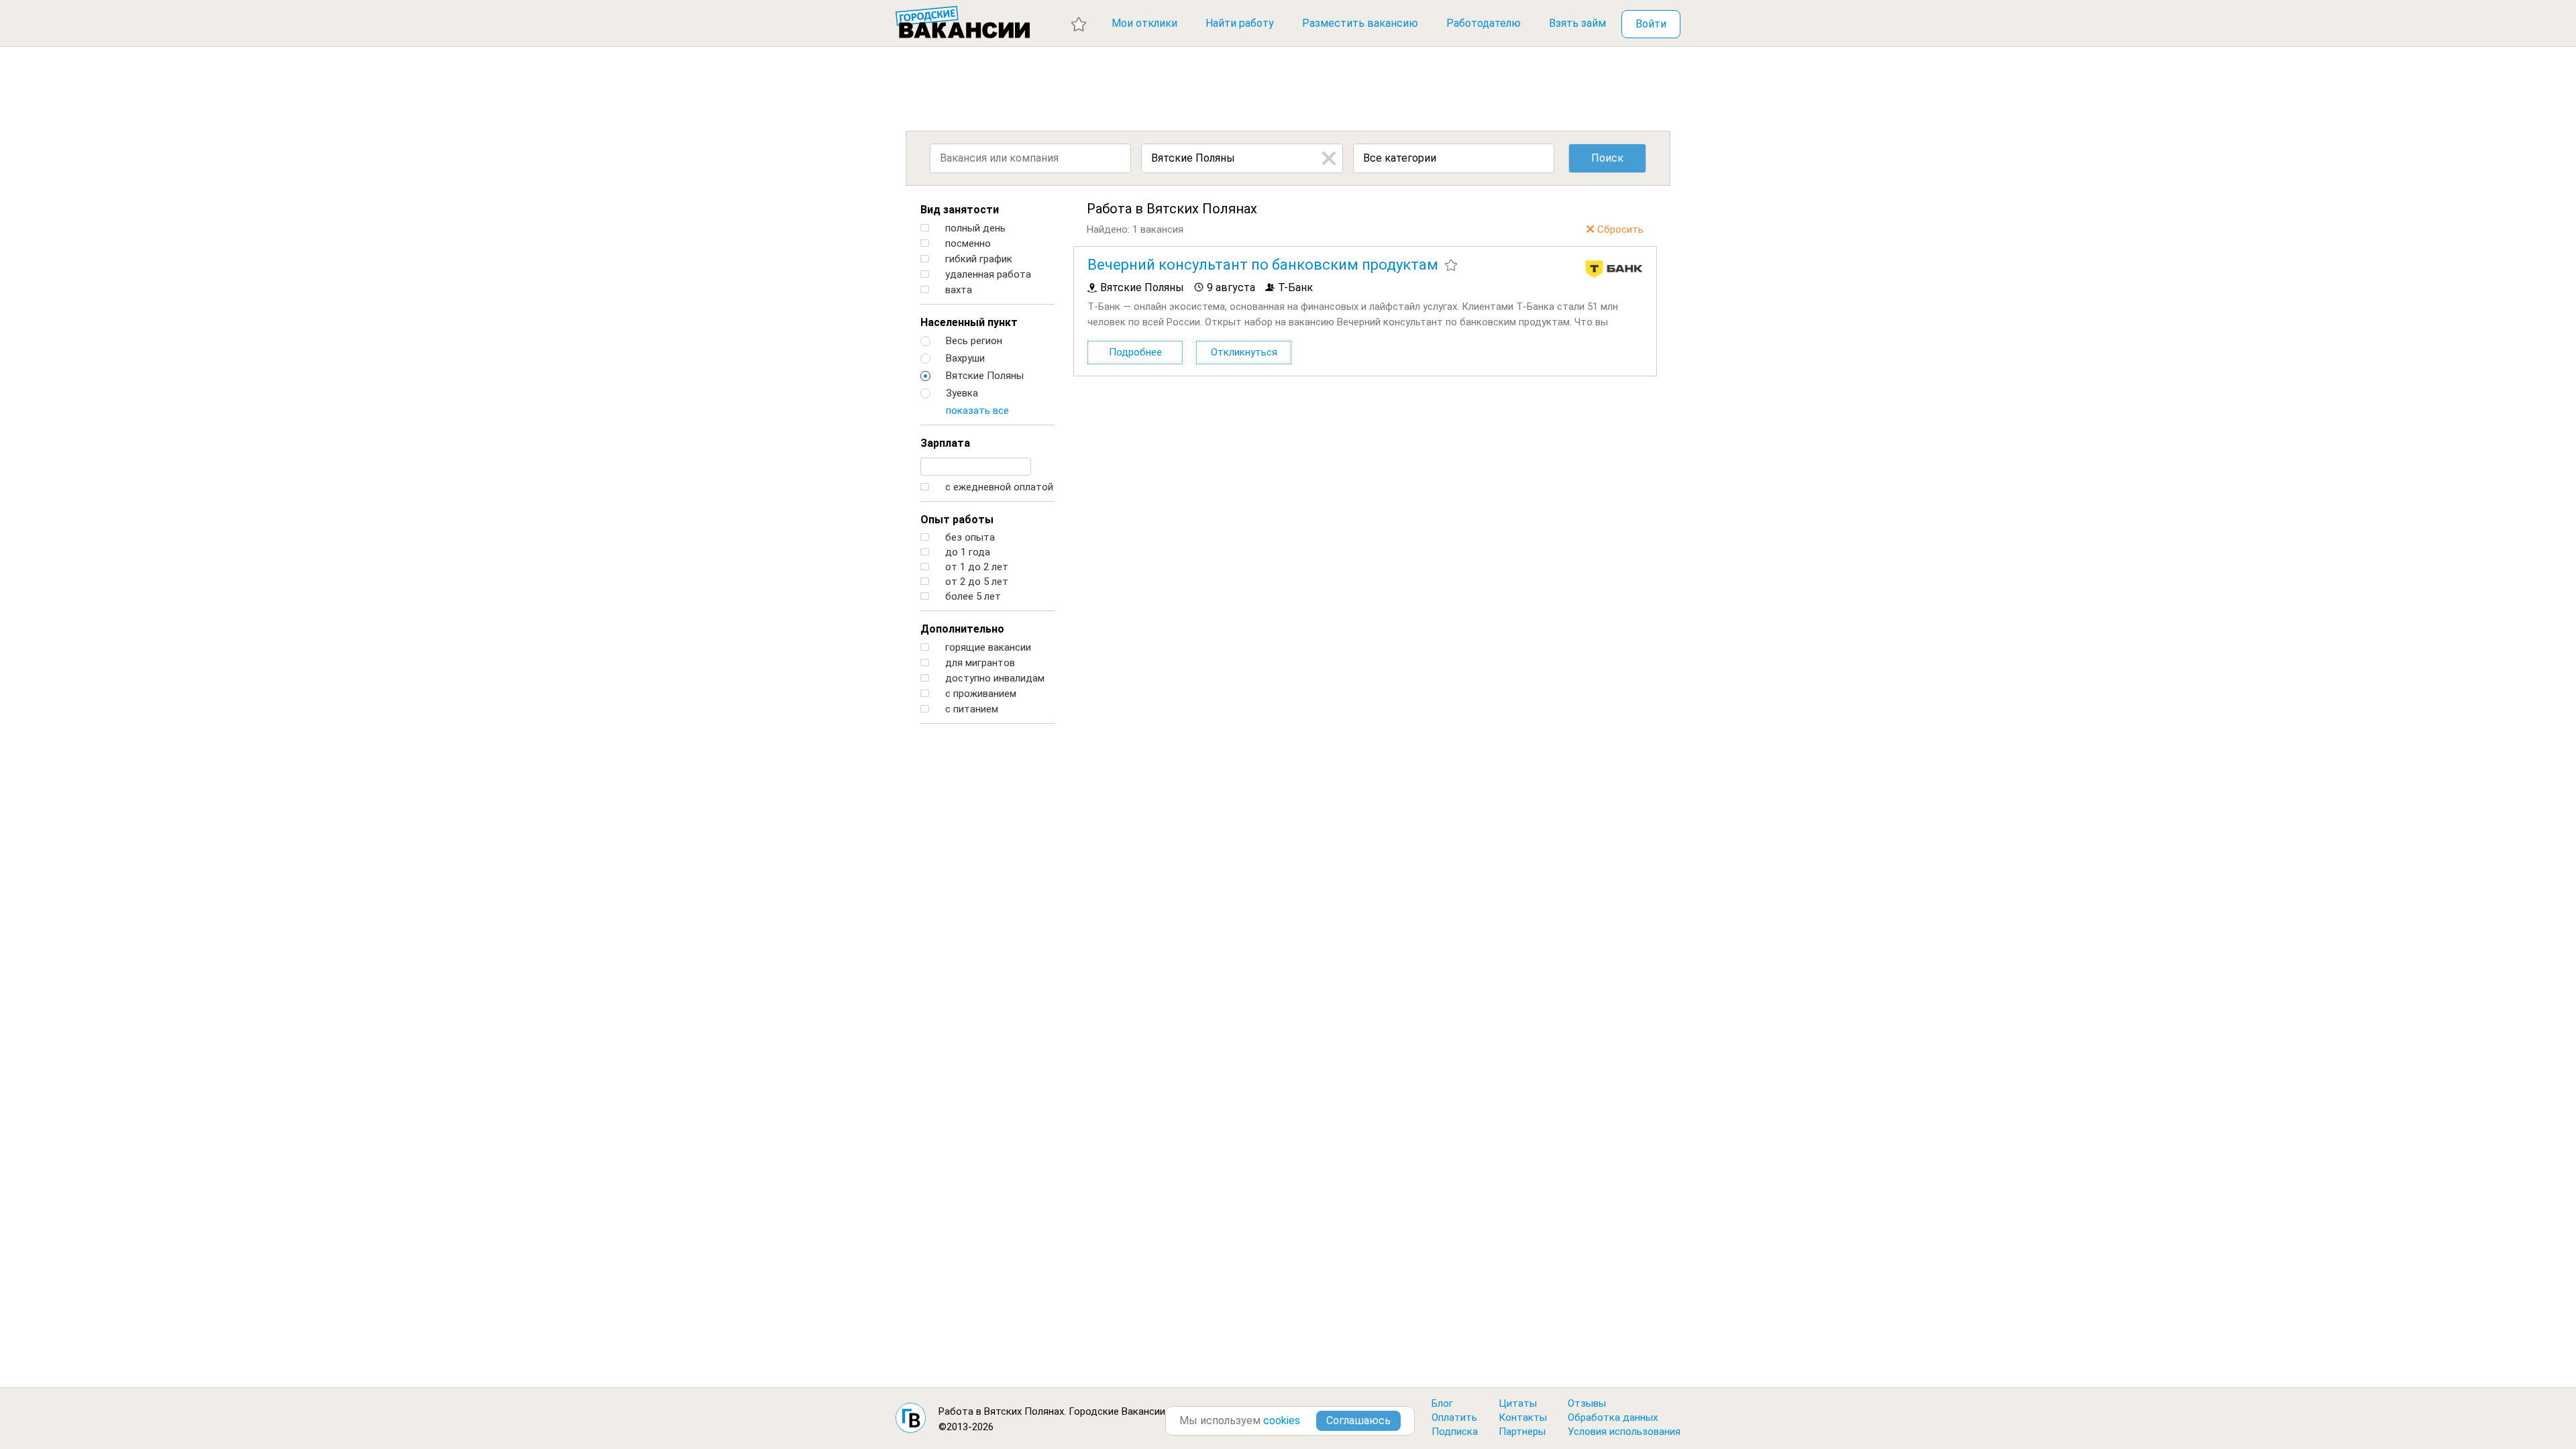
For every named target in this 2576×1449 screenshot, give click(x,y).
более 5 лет (972, 597)
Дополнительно (962, 629)
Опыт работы (957, 520)
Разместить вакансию (1360, 23)
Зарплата (945, 443)
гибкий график (977, 259)
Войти (1651, 24)
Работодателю (1484, 23)
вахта (957, 290)
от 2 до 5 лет (975, 582)
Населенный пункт (969, 322)
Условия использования (1624, 1432)
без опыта (969, 538)
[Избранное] (1079, 23)
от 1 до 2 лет (975, 567)
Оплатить (1454, 1417)
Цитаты (1518, 1403)
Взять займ (1577, 23)
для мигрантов (979, 663)
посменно (967, 244)
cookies (1282, 1420)
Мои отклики (1144, 23)
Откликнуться (1244, 352)
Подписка (1455, 1432)
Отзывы (1587, 1403)
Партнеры (1522, 1432)
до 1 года (966, 552)
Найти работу (1240, 23)
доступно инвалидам (994, 679)
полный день (974, 228)
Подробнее (1135, 352)
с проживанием (979, 694)
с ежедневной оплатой (998, 487)
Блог (1442, 1403)
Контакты (1523, 1417)
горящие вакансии (987, 648)
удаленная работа (987, 275)
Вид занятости (960, 210)
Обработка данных (1613, 1417)
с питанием (970, 709)
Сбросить (1620, 229)
